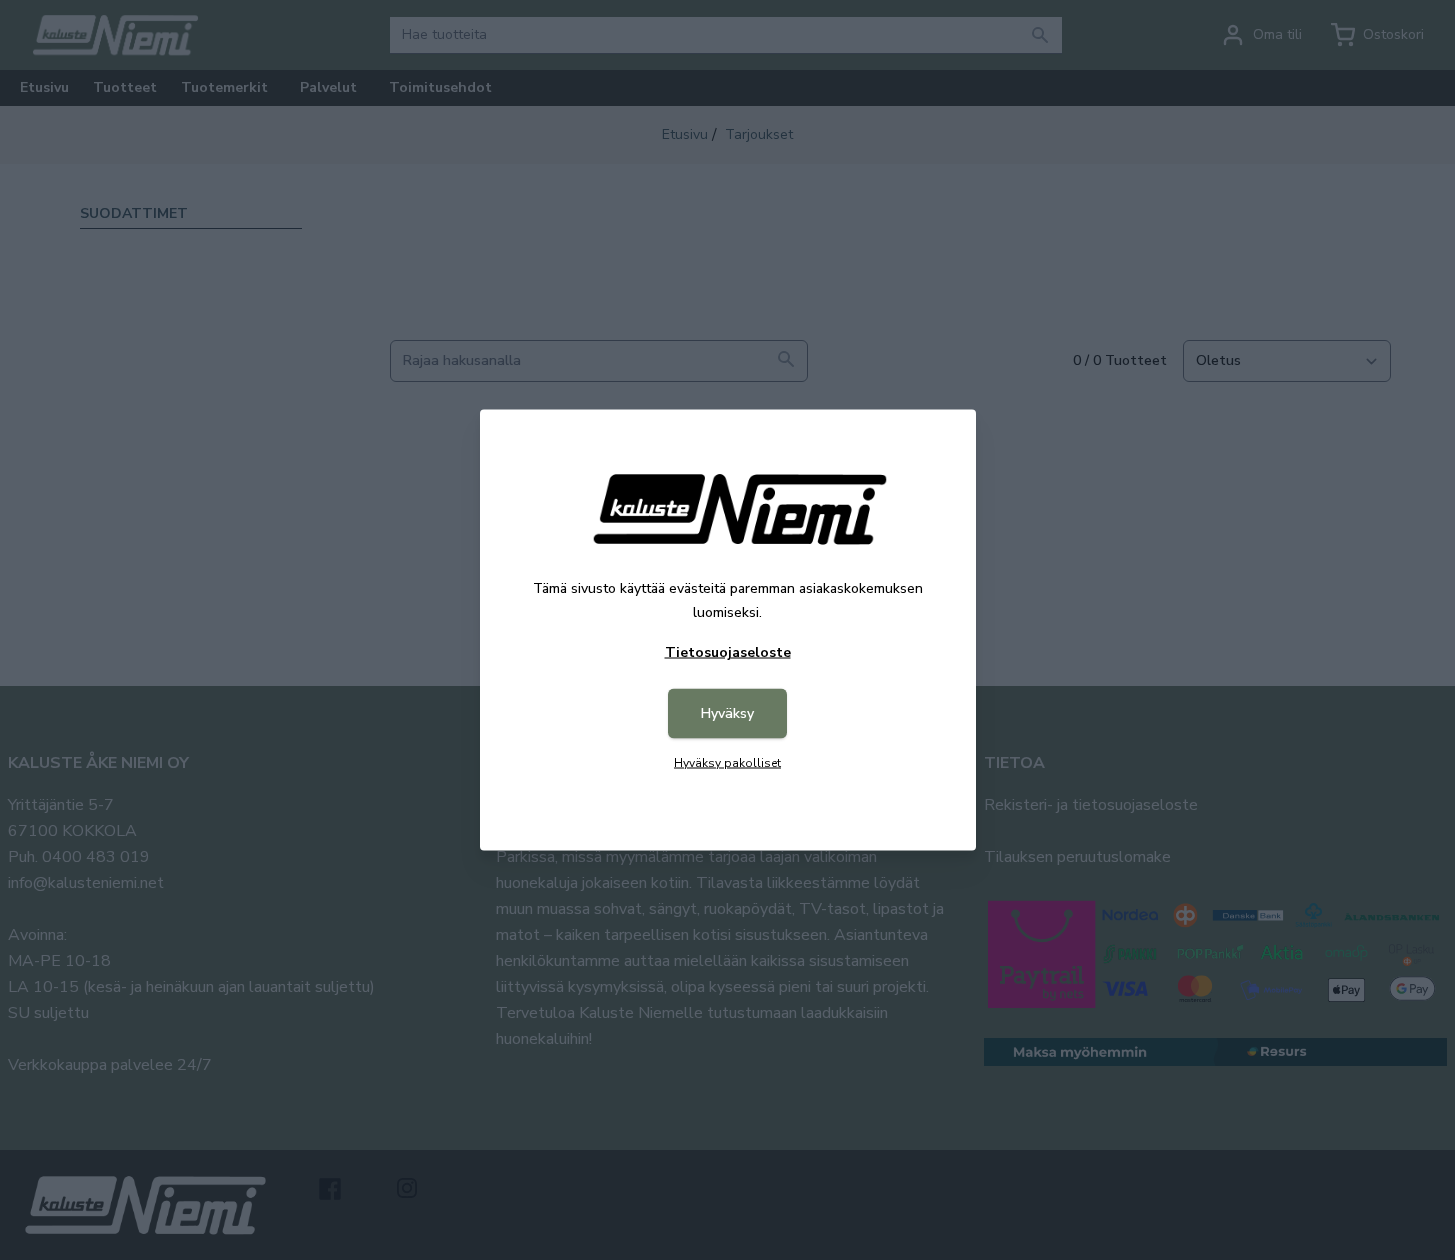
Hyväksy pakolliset (727, 763)
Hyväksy (727, 713)
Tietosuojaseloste (728, 652)
